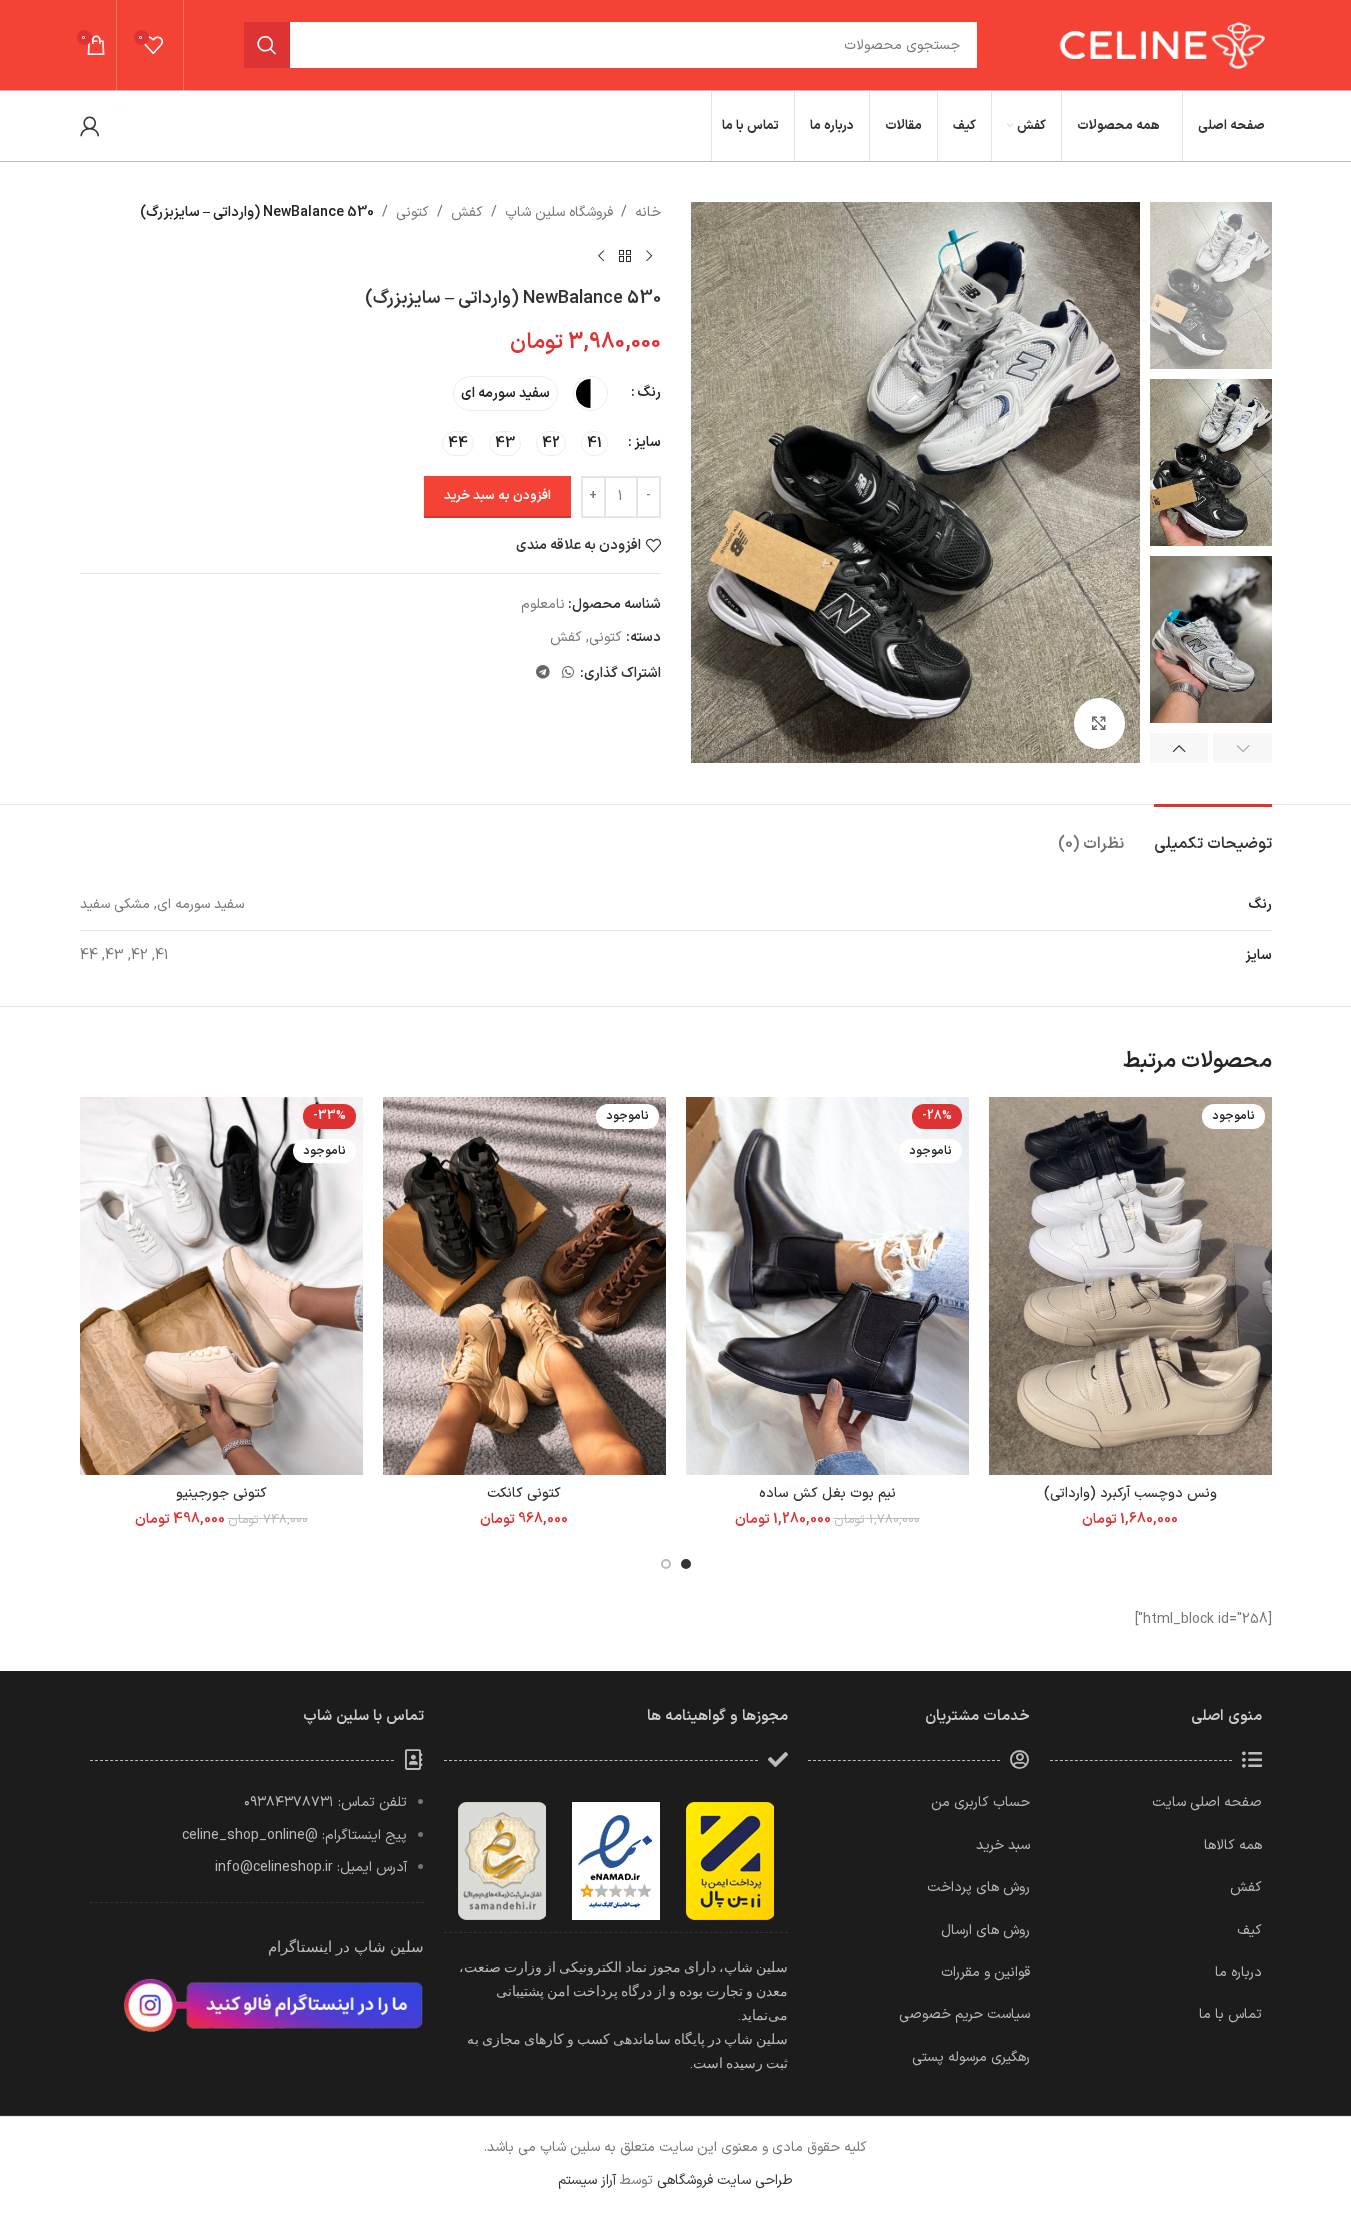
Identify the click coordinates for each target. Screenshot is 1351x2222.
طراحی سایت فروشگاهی (725, 2180)
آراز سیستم (587, 2180)
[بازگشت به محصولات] (625, 256)
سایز (647, 442)
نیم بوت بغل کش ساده (827, 1493)
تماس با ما (1230, 2014)
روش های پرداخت (978, 1887)
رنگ (649, 392)
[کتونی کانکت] (524, 1285)
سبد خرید (1003, 1845)
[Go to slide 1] (686, 1564)
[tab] (1213, 834)
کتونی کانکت (524, 1493)
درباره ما (1238, 1972)
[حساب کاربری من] (90, 126)
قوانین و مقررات (985, 1972)
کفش (467, 212)
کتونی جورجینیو (221, 1493)
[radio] (590, 393)
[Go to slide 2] (666, 1564)
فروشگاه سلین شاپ (559, 212)
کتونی (412, 212)
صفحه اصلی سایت (1207, 1802)
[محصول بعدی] (601, 256)
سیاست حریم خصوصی (964, 2014)
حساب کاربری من (980, 1802)
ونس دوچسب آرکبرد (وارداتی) (1130, 1493)
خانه (648, 212)
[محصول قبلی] (649, 256)
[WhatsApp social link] (568, 673)
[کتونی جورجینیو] (221, 1285)
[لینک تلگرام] (543, 673)
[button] (1242, 748)
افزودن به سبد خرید (497, 496)
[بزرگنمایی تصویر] (1099, 723)
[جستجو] (267, 45)
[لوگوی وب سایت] (1159, 44)
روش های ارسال (985, 1930)
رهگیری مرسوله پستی (971, 2057)
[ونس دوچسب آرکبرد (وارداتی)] (1130, 1285)
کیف (1249, 1930)
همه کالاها (1233, 1845)
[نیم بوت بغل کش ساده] (827, 1285)
